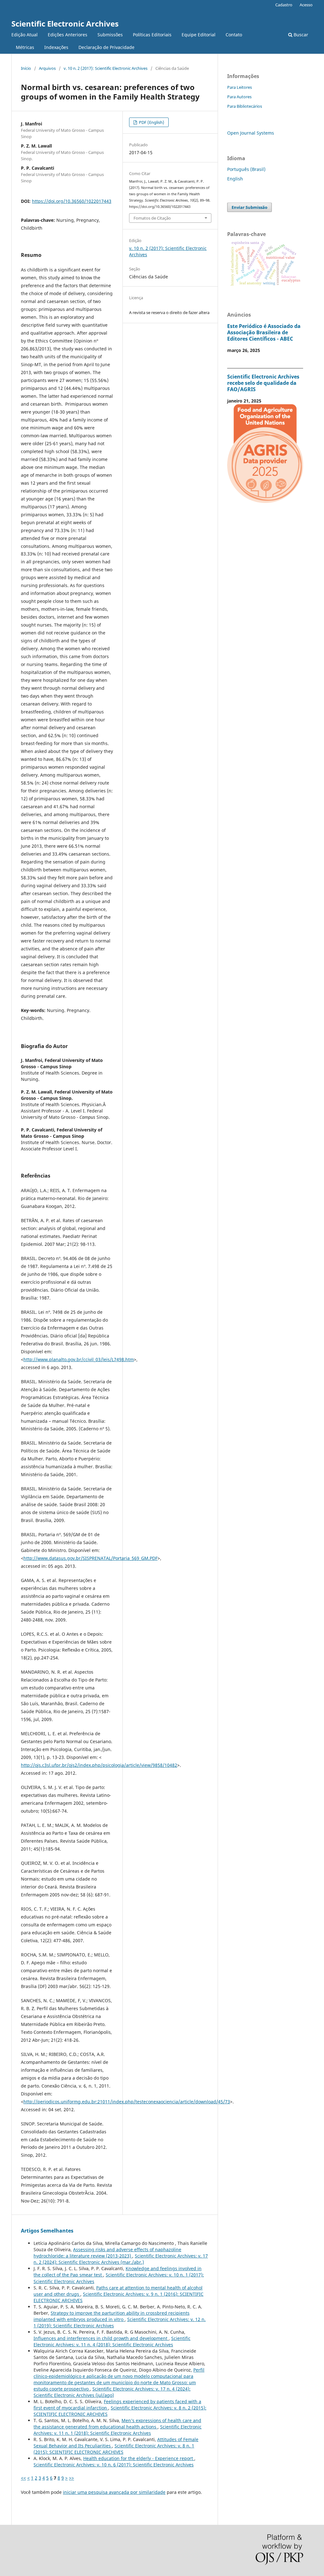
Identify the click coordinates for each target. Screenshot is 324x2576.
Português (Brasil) (246, 169)
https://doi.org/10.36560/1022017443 (72, 201)
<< (23, 2478)
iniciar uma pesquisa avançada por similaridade (114, 2492)
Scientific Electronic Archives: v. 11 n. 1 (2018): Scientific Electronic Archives (118, 2430)
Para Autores (239, 97)
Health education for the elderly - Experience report (139, 2458)
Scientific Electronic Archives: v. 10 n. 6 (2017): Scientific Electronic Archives (114, 2465)
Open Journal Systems (251, 133)
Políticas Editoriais (152, 35)
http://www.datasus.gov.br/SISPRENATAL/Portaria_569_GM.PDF (90, 1558)
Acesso (306, 5)
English (235, 179)
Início (26, 68)
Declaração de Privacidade (106, 47)
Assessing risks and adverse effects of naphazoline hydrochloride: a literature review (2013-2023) (107, 2253)
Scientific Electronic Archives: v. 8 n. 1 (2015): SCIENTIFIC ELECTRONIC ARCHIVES (114, 2449)
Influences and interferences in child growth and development (101, 2338)
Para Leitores (240, 87)
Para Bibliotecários (245, 106)
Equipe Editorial (199, 35)
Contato (234, 35)
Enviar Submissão (249, 207)
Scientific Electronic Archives (65, 24)
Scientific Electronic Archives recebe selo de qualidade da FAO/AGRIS (263, 383)
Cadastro (284, 5)
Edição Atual (25, 35)
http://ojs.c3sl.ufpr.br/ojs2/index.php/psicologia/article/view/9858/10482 (99, 1765)
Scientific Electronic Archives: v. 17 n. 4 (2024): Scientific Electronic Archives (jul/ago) (112, 2392)
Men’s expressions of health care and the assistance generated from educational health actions (117, 2424)
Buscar (300, 35)
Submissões (110, 35)
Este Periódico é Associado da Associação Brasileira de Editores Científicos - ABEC (264, 332)
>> (72, 2478)
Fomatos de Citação (152, 218)
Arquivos (47, 68)
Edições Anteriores (68, 35)
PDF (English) (151, 122)
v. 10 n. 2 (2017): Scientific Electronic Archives (106, 68)
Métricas (25, 47)
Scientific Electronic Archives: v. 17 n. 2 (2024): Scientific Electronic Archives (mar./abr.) (121, 2259)
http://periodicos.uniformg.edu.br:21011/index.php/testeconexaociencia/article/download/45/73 (127, 2102)
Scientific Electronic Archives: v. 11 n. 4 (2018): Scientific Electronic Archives (112, 2341)
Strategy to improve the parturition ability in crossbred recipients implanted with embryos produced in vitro (112, 2316)
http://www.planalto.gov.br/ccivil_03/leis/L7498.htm (79, 1359)
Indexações (56, 47)
